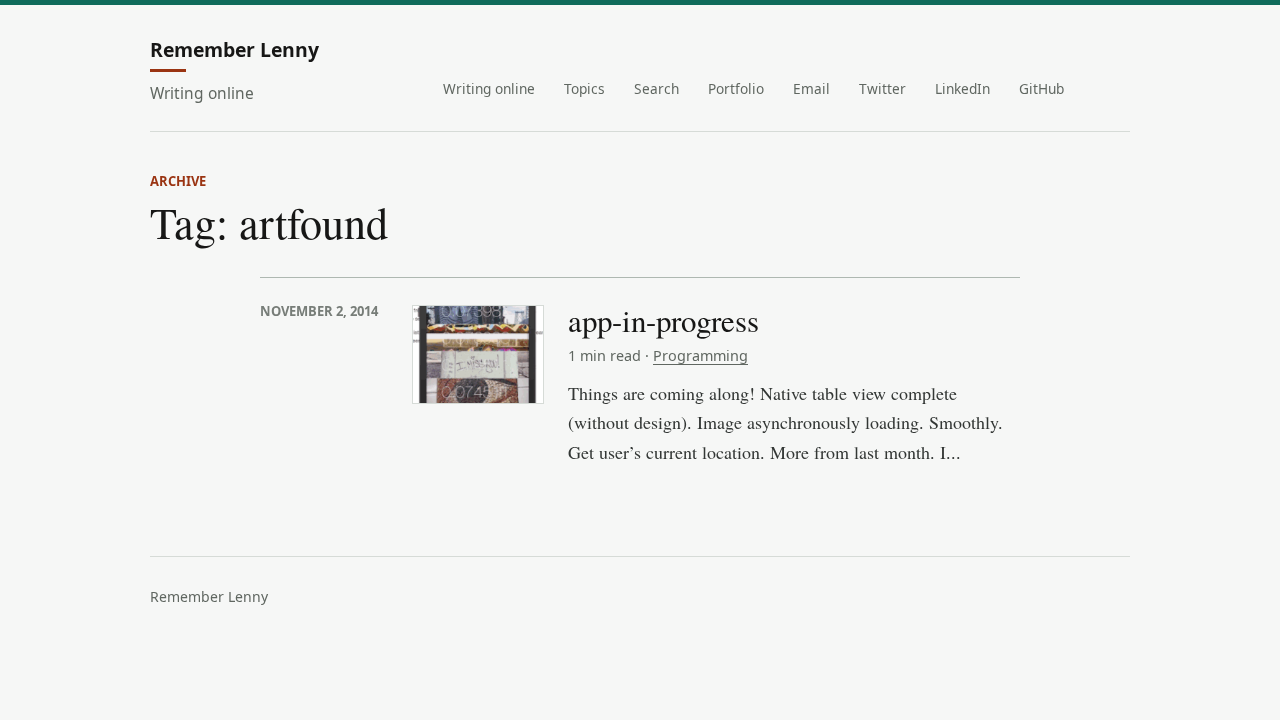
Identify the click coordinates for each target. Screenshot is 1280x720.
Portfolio (736, 88)
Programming (700, 355)
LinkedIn (962, 88)
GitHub (1041, 88)
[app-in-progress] (478, 354)
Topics (584, 88)
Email (811, 88)
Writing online (489, 88)
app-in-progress (663, 320)
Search (656, 88)
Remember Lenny (234, 51)
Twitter (882, 88)
